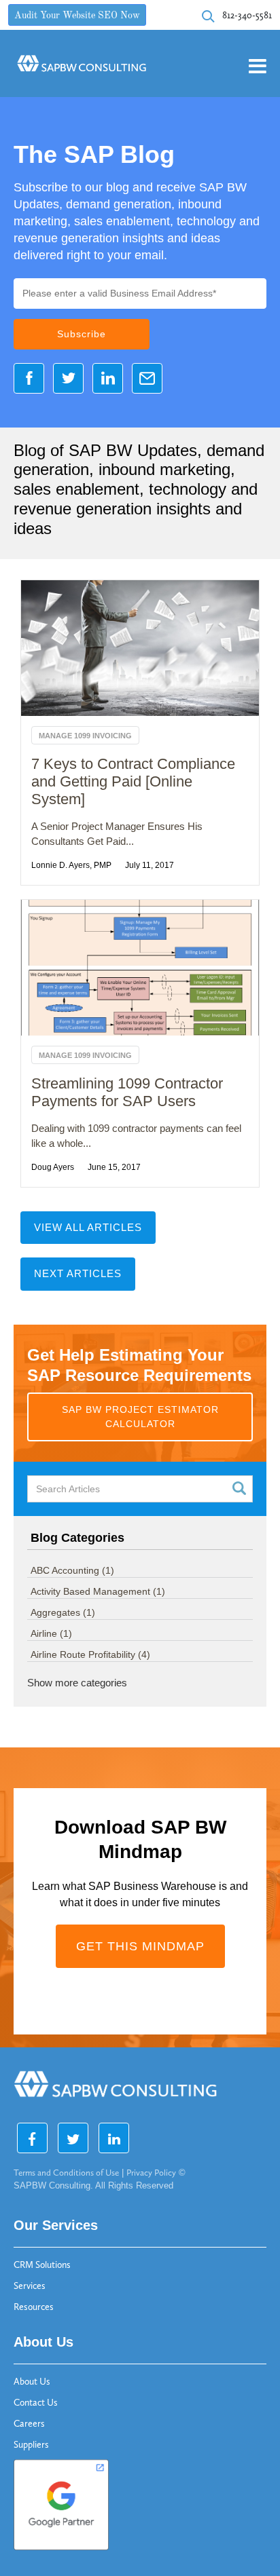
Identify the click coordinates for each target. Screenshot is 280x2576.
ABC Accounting (72, 1570)
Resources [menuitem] (34, 2307)
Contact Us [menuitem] (36, 2403)
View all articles (88, 1227)
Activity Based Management (98, 1591)
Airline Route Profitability (90, 1654)
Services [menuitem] (30, 2286)
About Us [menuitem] (32, 2382)
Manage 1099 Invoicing (85, 736)
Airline (51, 1633)
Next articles (78, 1273)
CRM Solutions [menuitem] (42, 2265)
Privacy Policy (151, 2173)
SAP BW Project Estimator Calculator (140, 1417)
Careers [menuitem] (29, 2424)
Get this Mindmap (140, 1946)
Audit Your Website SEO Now (77, 16)
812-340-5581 (247, 15)
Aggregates (63, 1612)
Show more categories (77, 1683)
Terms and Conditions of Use (66, 2173)
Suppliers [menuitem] (31, 2445)
